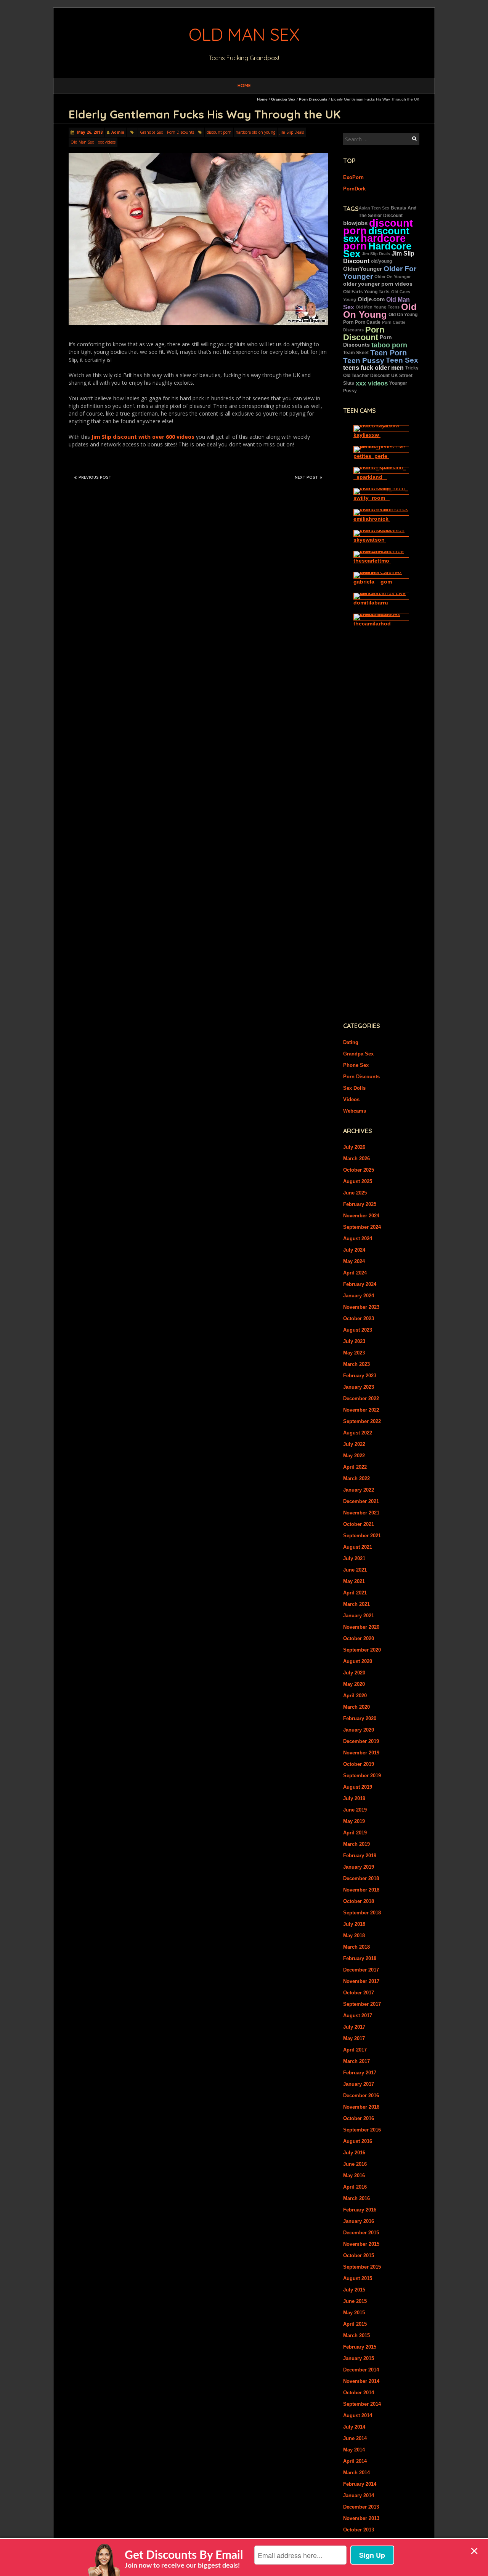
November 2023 (361, 1307)
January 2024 (359, 1296)
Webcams (355, 1111)
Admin (118, 132)
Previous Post (95, 477)
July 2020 (354, 1673)
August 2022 (358, 1433)
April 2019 (355, 1833)
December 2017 (361, 1970)
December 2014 (361, 2370)
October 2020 (359, 1638)
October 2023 (359, 1318)
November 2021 (361, 1513)
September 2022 (362, 1421)
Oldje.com (371, 299)
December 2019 (361, 1741)
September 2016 (362, 2130)
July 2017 (354, 2027)
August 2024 (358, 1238)
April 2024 (355, 1273)
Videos (351, 1099)
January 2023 (359, 1387)
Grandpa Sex (283, 99)
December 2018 (361, 1878)
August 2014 (358, 2415)
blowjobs (355, 223)
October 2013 (359, 2530)
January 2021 (359, 1616)
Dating (351, 1042)
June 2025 (355, 1193)
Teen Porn (388, 353)
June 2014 (355, 2438)
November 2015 (361, 2244)
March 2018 (356, 1947)
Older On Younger (392, 277)
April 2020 (355, 1696)
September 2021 (362, 1536)
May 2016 (354, 2175)
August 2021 (358, 1547)
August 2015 (358, 2278)
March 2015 (356, 2335)
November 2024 (361, 1216)
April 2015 (355, 2324)
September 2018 (362, 1913)
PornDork (354, 189)
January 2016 (359, 2221)
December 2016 (361, 2095)
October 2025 (359, 1170)
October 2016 (359, 2118)
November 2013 (361, 2518)
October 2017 (359, 1993)
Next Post (306, 477)
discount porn (219, 132)
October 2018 (359, 1901)
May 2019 (354, 1821)
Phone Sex (356, 1065)
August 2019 (358, 1787)
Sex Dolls (354, 1088)
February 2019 (360, 1856)
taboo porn (389, 345)
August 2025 (358, 1181)
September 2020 (362, 1650)
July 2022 (354, 1444)
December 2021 (361, 1501)
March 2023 (356, 1364)
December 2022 (361, 1398)
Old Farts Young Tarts (366, 292)
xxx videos (107, 142)
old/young (381, 261)
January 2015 (359, 2358)
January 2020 (359, 1730)
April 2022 (355, 1467)
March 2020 (356, 1707)
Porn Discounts (313, 99)
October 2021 (359, 1524)
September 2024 (362, 1227)
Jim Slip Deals (292, 132)
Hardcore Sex (377, 250)
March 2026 (356, 1158)
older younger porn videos (378, 284)
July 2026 (354, 1147)
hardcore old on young (255, 132)
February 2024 (360, 1284)
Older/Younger (363, 269)
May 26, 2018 (89, 132)
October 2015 (359, 2255)
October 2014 (359, 2393)
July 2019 (354, 1798)
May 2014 (354, 2450)
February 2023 (360, 1376)
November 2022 (361, 1410)
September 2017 (362, 2004)
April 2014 (355, 2461)
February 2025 (360, 1204)
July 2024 (354, 1250)
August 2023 (358, 1330)
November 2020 (361, 1627)
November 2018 (361, 1890)
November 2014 (361, 2381)
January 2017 (359, 2084)
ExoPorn (353, 177)
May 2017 (354, 2038)
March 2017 (356, 2061)
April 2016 (355, 2187)
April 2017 (355, 2050)
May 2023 (354, 1353)
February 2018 (360, 1958)
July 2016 (354, 2153)
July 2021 (354, 1558)
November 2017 (361, 1981)
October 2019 (359, 1764)
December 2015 (361, 2233)
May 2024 (354, 1261)
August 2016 (358, 2141)
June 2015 (355, 2301)
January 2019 (359, 1867)
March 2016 (356, 2198)
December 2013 (361, 2507)
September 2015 (362, 2267)
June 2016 (355, 2164)
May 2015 (354, 2313)
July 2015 (354, 2290)
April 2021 (355, 1593)
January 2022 (359, 1490)
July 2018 (354, 1924)
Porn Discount (364, 333)
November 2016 (361, 2107)
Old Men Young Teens (378, 307)
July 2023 (354, 1341)
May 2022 (354, 1456)
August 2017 (358, 2016)
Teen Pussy (364, 360)
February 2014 (360, 2484)
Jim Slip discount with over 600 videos (143, 437)
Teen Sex (402, 360)
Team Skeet (356, 353)
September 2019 (362, 1776)
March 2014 (356, 2473)
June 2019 (355, 1810)
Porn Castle (368, 322)
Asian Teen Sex (374, 208)
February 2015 (360, 2347)
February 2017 (360, 2073)
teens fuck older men (373, 368)
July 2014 (354, 2427)
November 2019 (361, 1753)
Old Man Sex (82, 142)
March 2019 (356, 1844)
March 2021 (356, 1604)
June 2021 (355, 1570)
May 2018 (354, 1936)
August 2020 (358, 1661)
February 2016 (360, 2210)
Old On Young (380, 311)
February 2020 (360, 1718)
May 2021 (354, 1581)
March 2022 (356, 1478)
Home (244, 86)
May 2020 (354, 1684)
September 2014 (362, 2404)
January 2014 (359, 2495)
